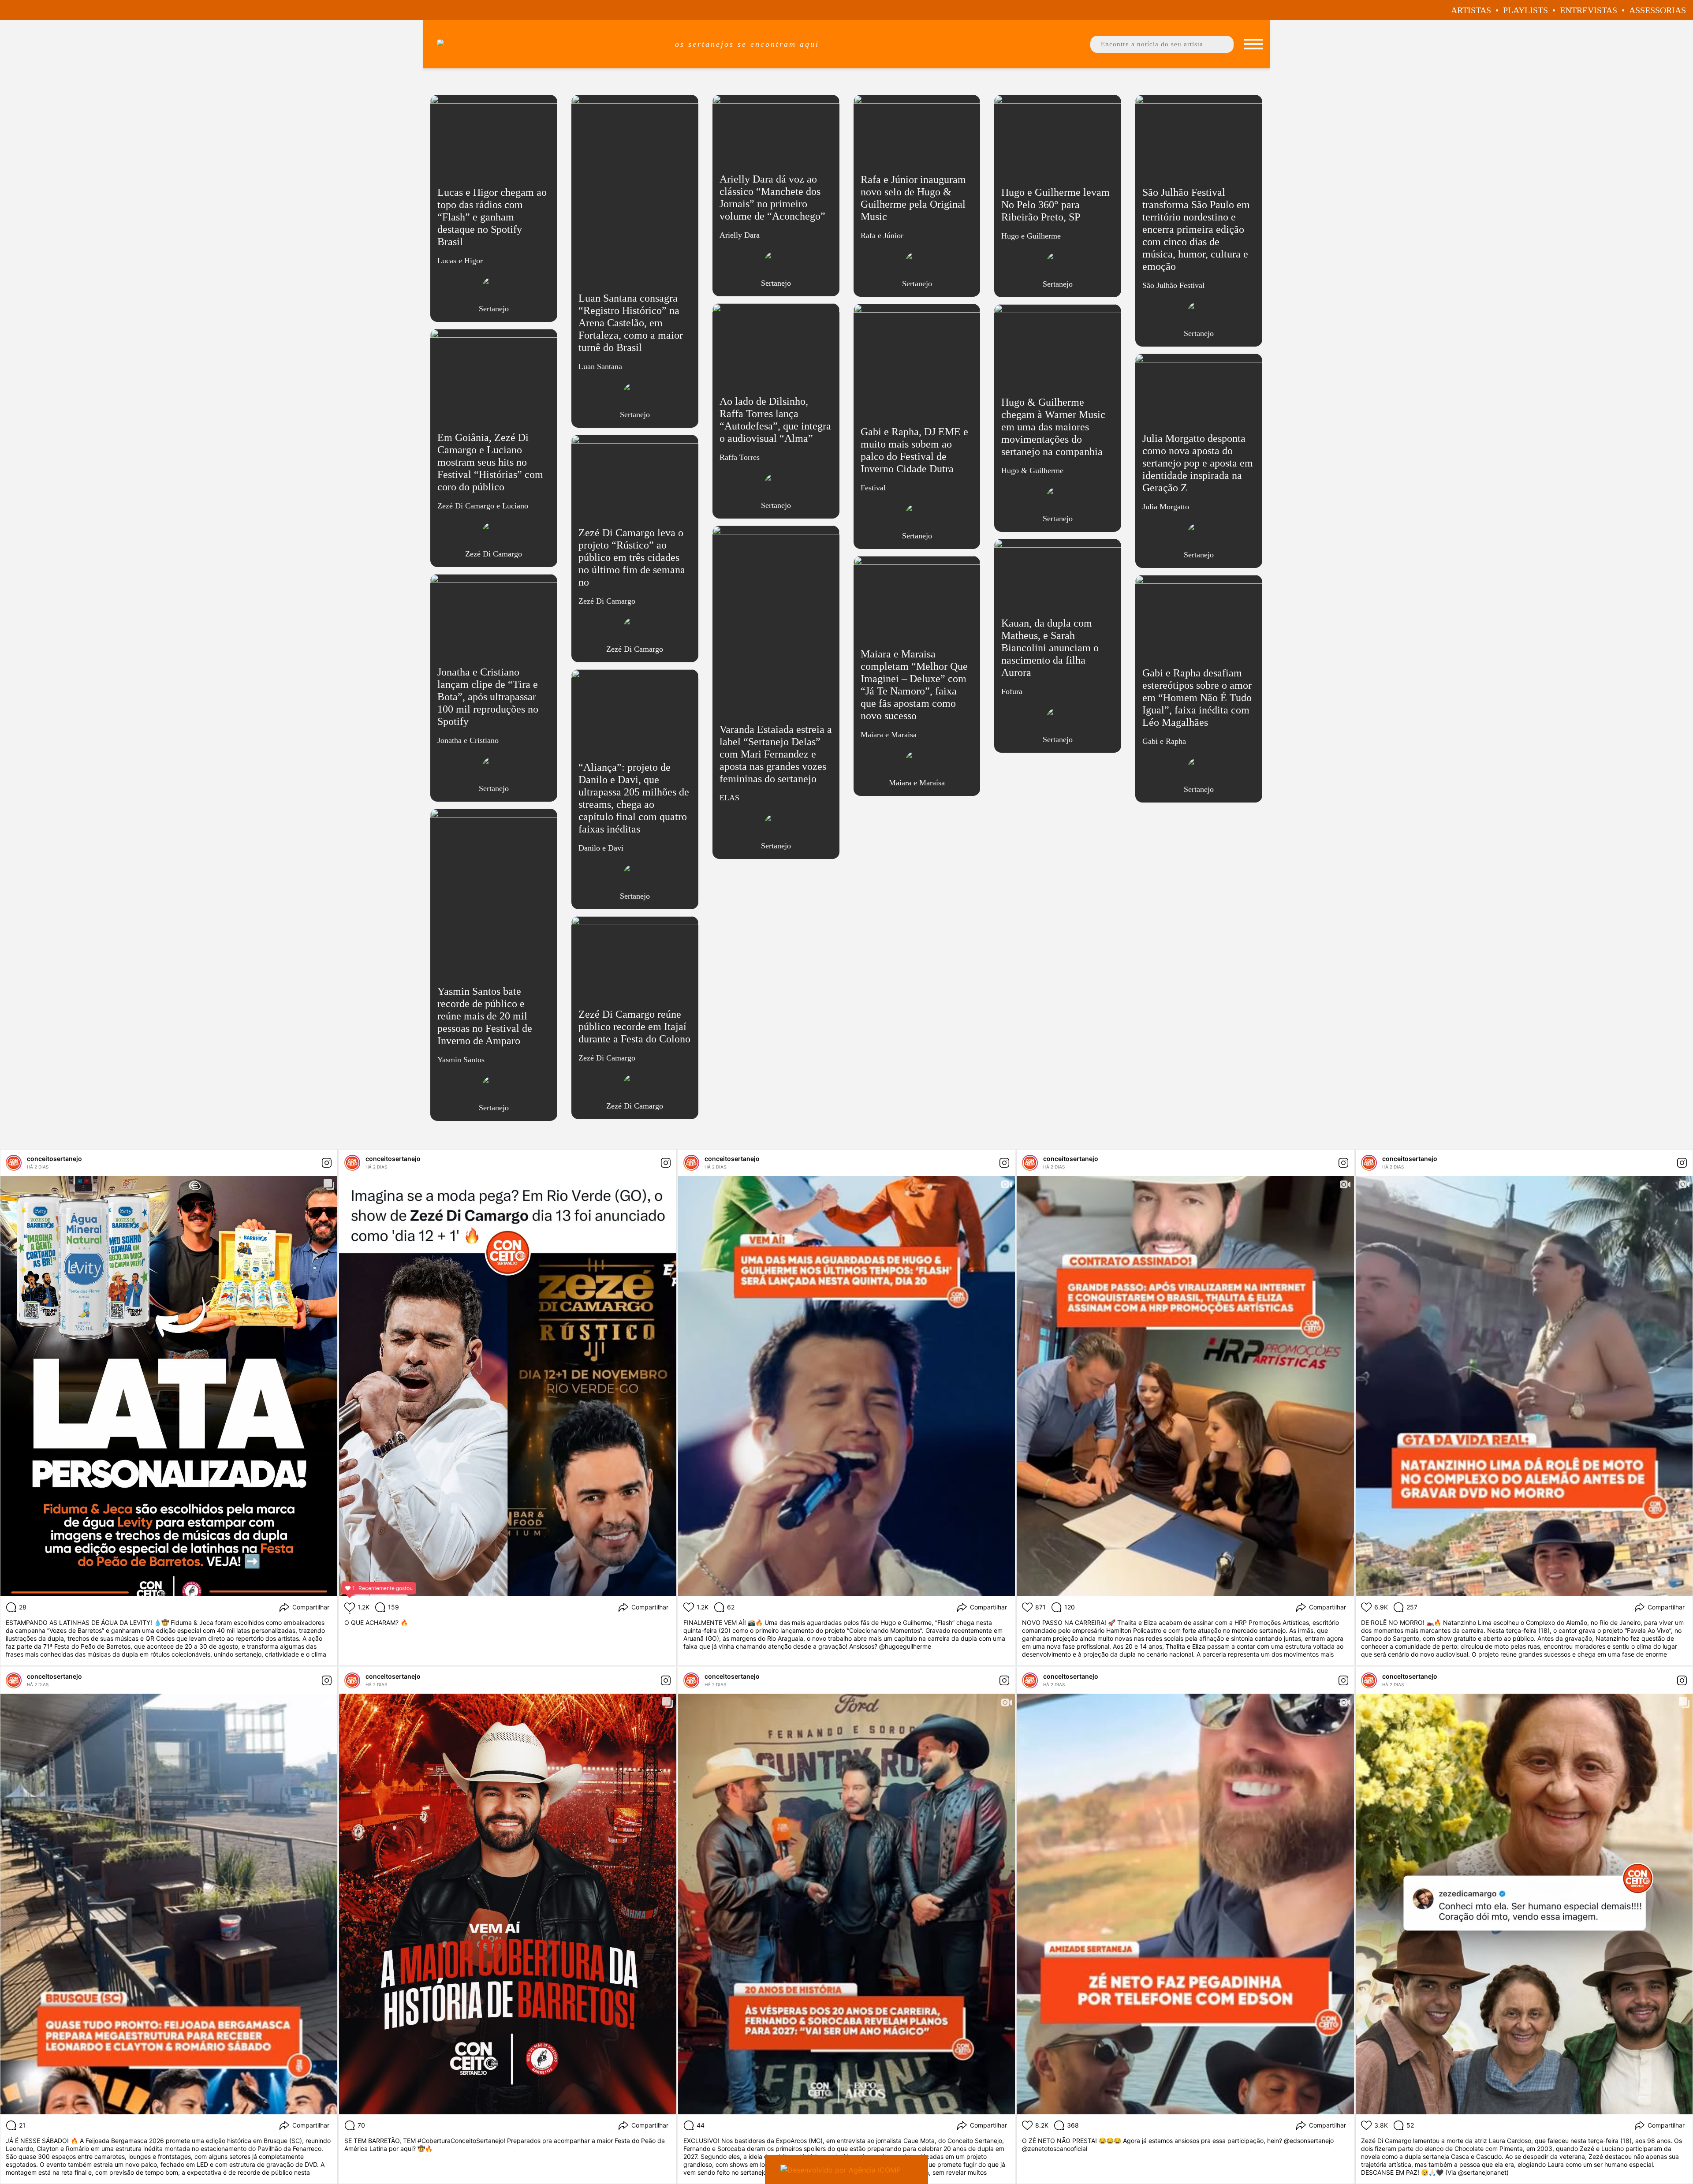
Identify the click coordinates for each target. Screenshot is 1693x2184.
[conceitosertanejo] (14, 1163)
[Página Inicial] (545, 44)
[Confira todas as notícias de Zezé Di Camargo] (494, 534)
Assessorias (1658, 10)
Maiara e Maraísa (917, 783)
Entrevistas (1589, 10)
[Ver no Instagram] (327, 1163)
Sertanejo (494, 309)
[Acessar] (494, 212)
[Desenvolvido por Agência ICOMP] (846, 2169)
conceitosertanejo (54, 1159)
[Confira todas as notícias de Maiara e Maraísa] (917, 763)
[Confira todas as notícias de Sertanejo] (494, 289)
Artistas (1471, 10)
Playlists (1525, 10)
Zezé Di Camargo (494, 554)
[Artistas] (1253, 44)
